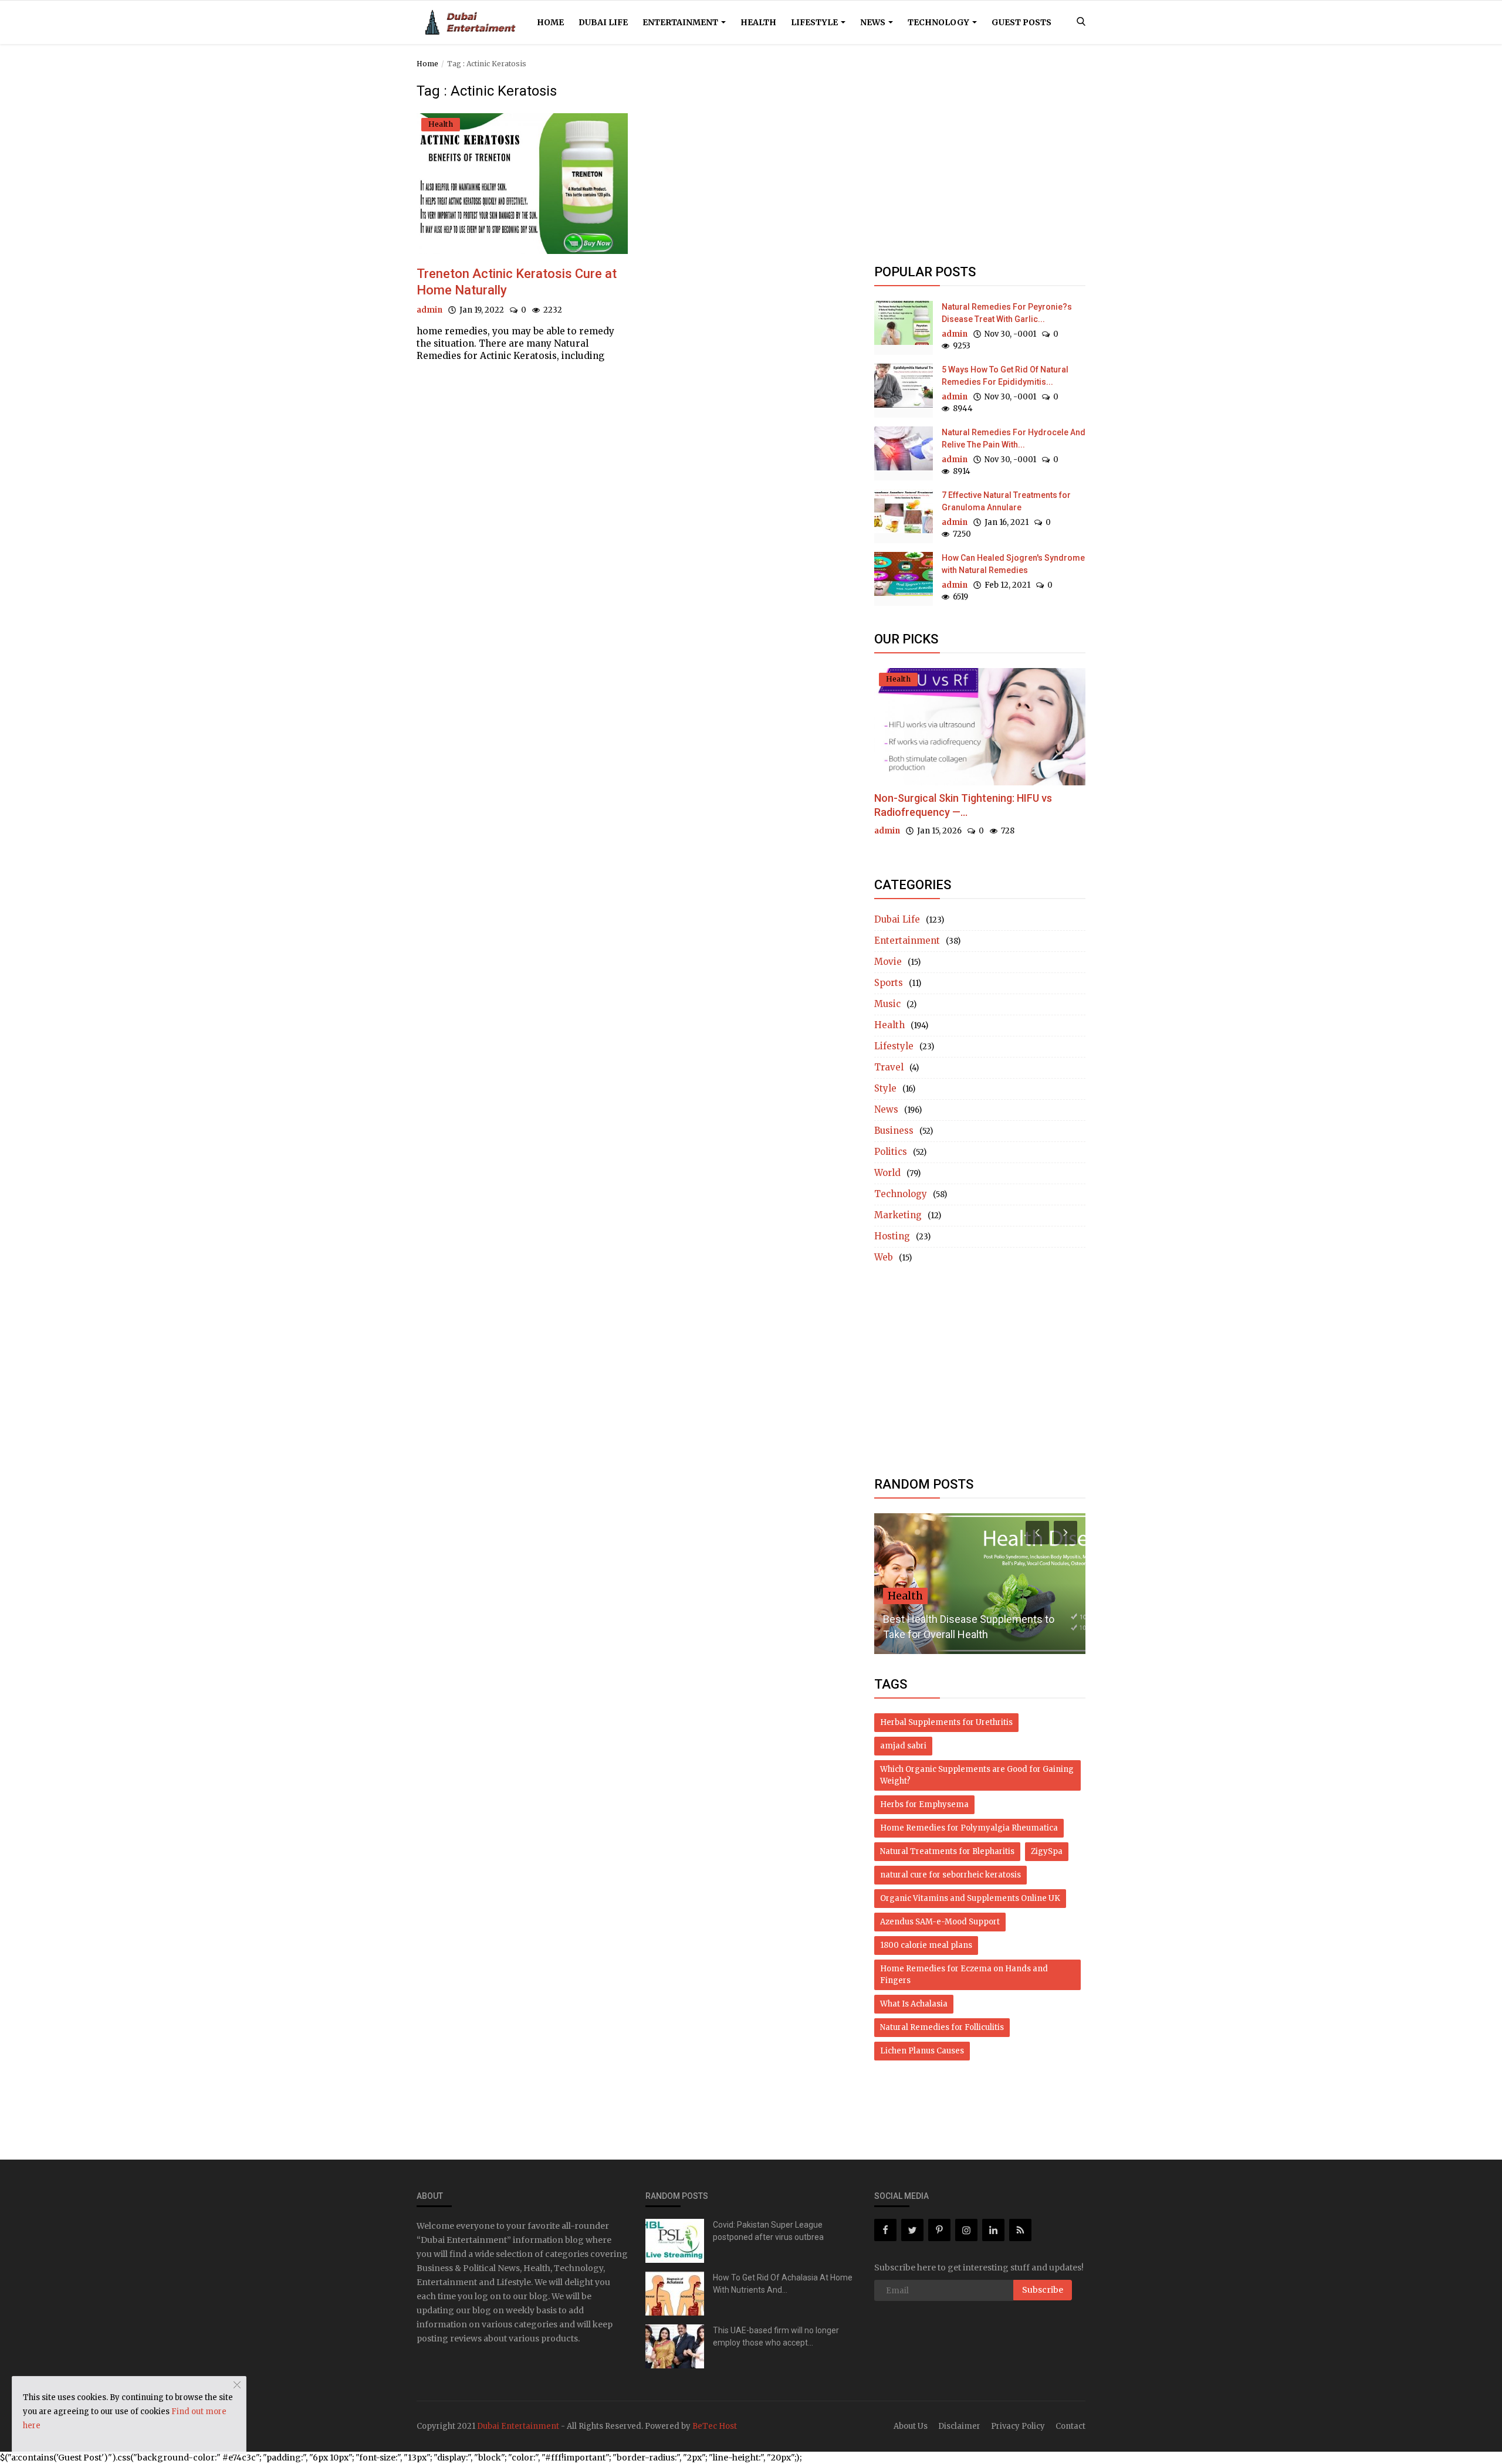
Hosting (892, 1236)
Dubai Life (603, 22)
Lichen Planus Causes (922, 2051)
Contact (1070, 2426)
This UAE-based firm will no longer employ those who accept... (776, 2336)
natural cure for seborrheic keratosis (950, 1875)
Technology (939, 22)
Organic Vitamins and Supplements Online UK (970, 1898)
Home (550, 22)
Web (884, 1257)
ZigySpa (1047, 1851)
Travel (889, 1067)
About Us (911, 2426)
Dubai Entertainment (518, 2426)
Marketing (898, 1215)
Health (758, 22)
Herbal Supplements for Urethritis (946, 1722)
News (874, 22)
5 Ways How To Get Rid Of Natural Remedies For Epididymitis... (1005, 376)
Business (894, 1131)
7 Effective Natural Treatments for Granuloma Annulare (1006, 501)
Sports (889, 983)
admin (429, 310)
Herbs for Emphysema (924, 1804)
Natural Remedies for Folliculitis (942, 2027)
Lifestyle (815, 22)
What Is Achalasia (914, 2004)
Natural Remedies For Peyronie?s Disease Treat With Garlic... (1007, 313)
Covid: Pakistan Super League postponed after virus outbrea (768, 2231)
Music (887, 1004)
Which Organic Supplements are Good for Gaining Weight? (977, 1775)
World (887, 1173)
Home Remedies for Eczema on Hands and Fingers (964, 1975)
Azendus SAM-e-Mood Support (940, 1922)
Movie (888, 962)
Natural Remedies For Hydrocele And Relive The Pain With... (1014, 438)
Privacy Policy (1018, 2426)
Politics (891, 1152)
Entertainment (681, 22)
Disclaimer (959, 2426)
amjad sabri (903, 1746)
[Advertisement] (980, 165)
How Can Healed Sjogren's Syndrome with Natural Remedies (1013, 564)
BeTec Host (715, 2426)
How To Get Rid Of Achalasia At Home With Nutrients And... (783, 2284)
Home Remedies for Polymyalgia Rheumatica (969, 1828)
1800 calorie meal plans (926, 1945)
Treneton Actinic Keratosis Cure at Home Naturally (517, 282)
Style (885, 1088)
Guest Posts (1021, 22)
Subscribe (1043, 2290)
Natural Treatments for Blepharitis (947, 1851)
